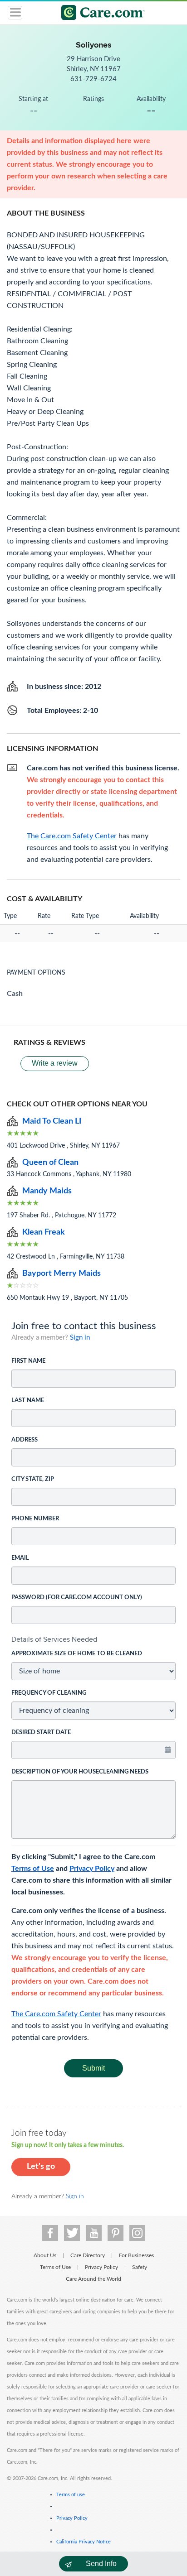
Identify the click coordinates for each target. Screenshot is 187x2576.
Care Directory (88, 2255)
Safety (140, 2267)
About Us (45, 2255)
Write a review (55, 1063)
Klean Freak (44, 1232)
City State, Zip (33, 1479)
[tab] (93, 1639)
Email (20, 1558)
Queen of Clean (50, 1163)
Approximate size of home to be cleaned (77, 1654)
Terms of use (71, 2495)
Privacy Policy (92, 1869)
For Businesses (136, 2255)
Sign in (80, 1338)
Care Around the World (93, 2279)
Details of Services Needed (54, 1639)
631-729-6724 (93, 79)
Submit (93, 2068)
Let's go (41, 2167)
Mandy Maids (47, 1191)
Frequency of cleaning (49, 1693)
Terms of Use (33, 1869)
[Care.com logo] (99, 14)
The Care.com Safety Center (56, 2014)
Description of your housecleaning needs (80, 1772)
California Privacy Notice (84, 2542)
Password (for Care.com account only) (77, 1598)
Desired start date (41, 1733)
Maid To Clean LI (52, 1121)
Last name (28, 1401)
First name (28, 1361)
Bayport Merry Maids (62, 1274)
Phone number (35, 1519)
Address (25, 1440)
